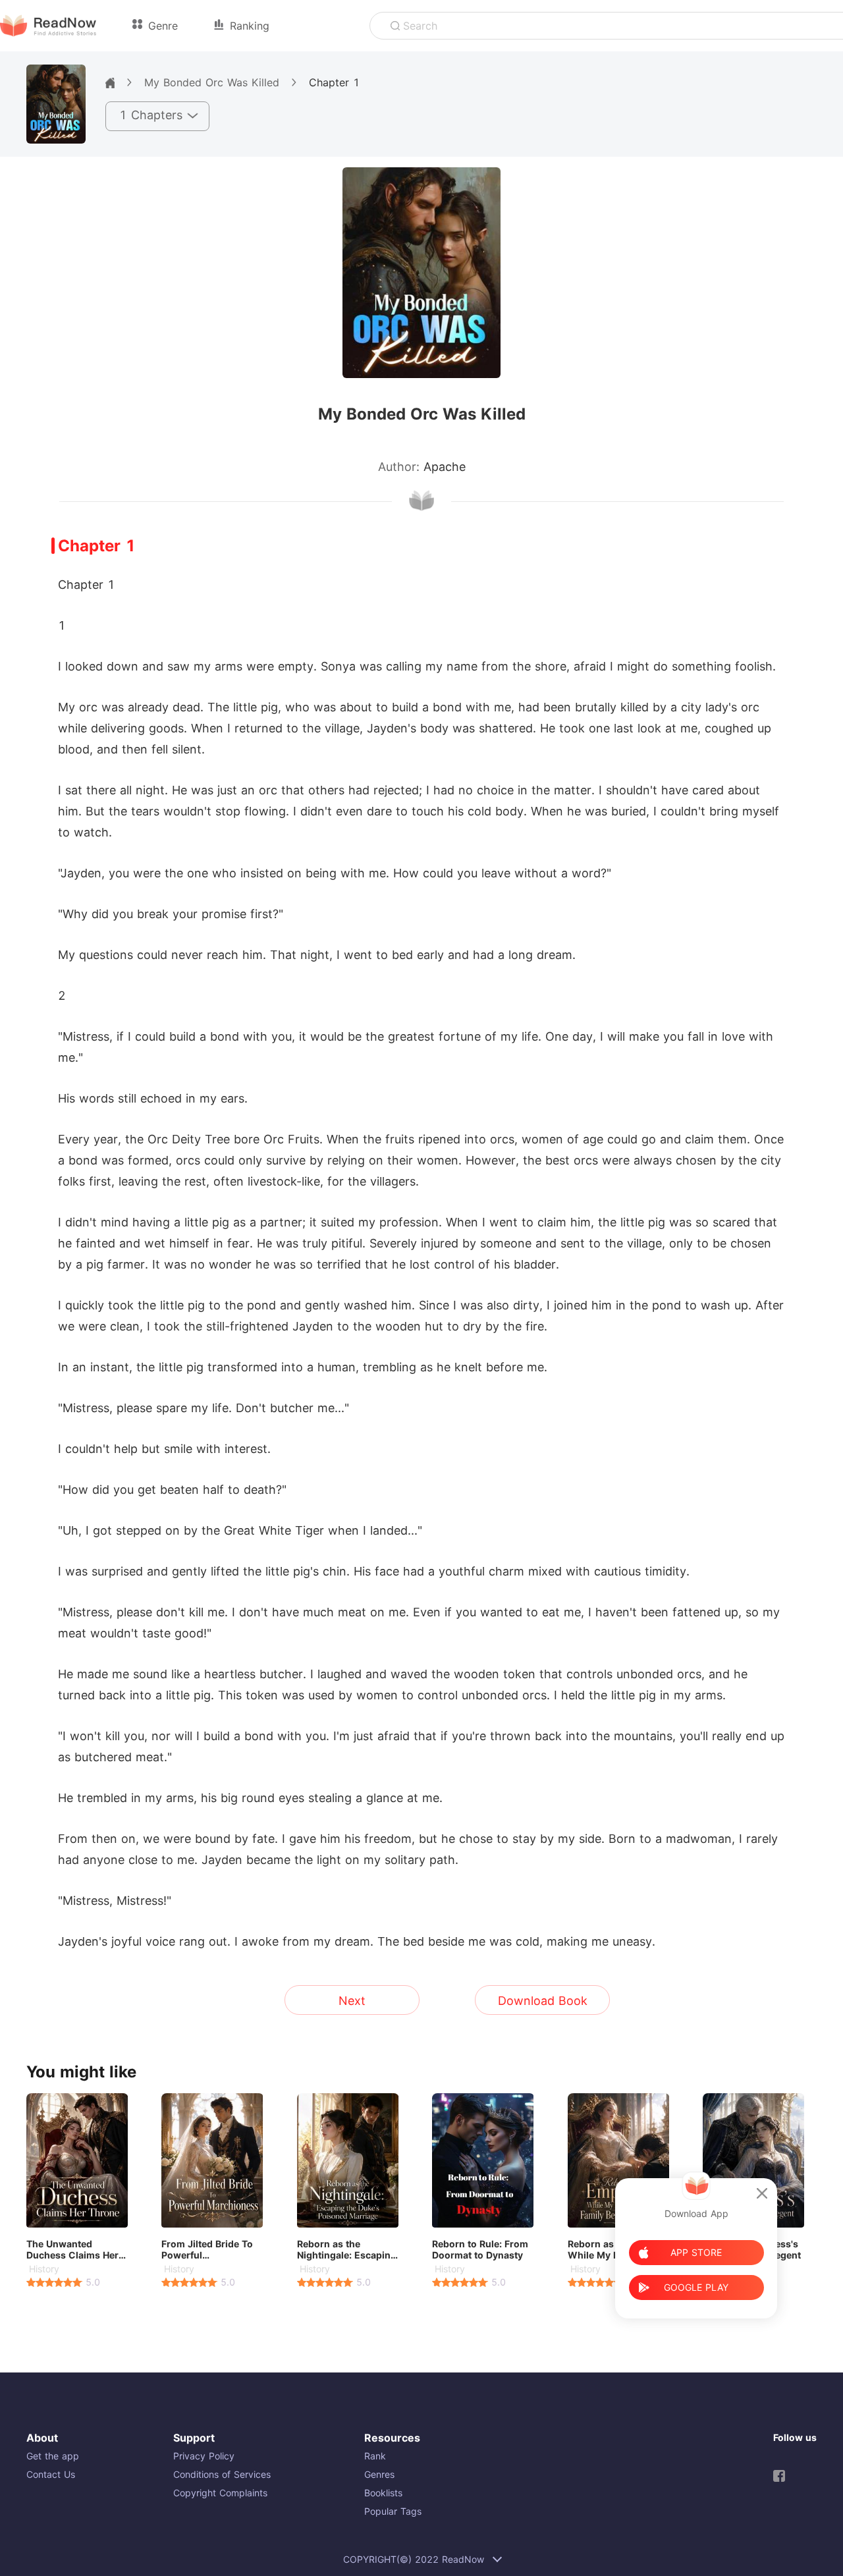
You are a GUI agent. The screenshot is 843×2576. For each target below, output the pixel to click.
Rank (375, 2456)
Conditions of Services (222, 2474)
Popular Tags (393, 2511)
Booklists (383, 2493)
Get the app (53, 2456)
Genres (379, 2474)
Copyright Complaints (220, 2493)
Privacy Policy (204, 2456)
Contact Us (51, 2474)
